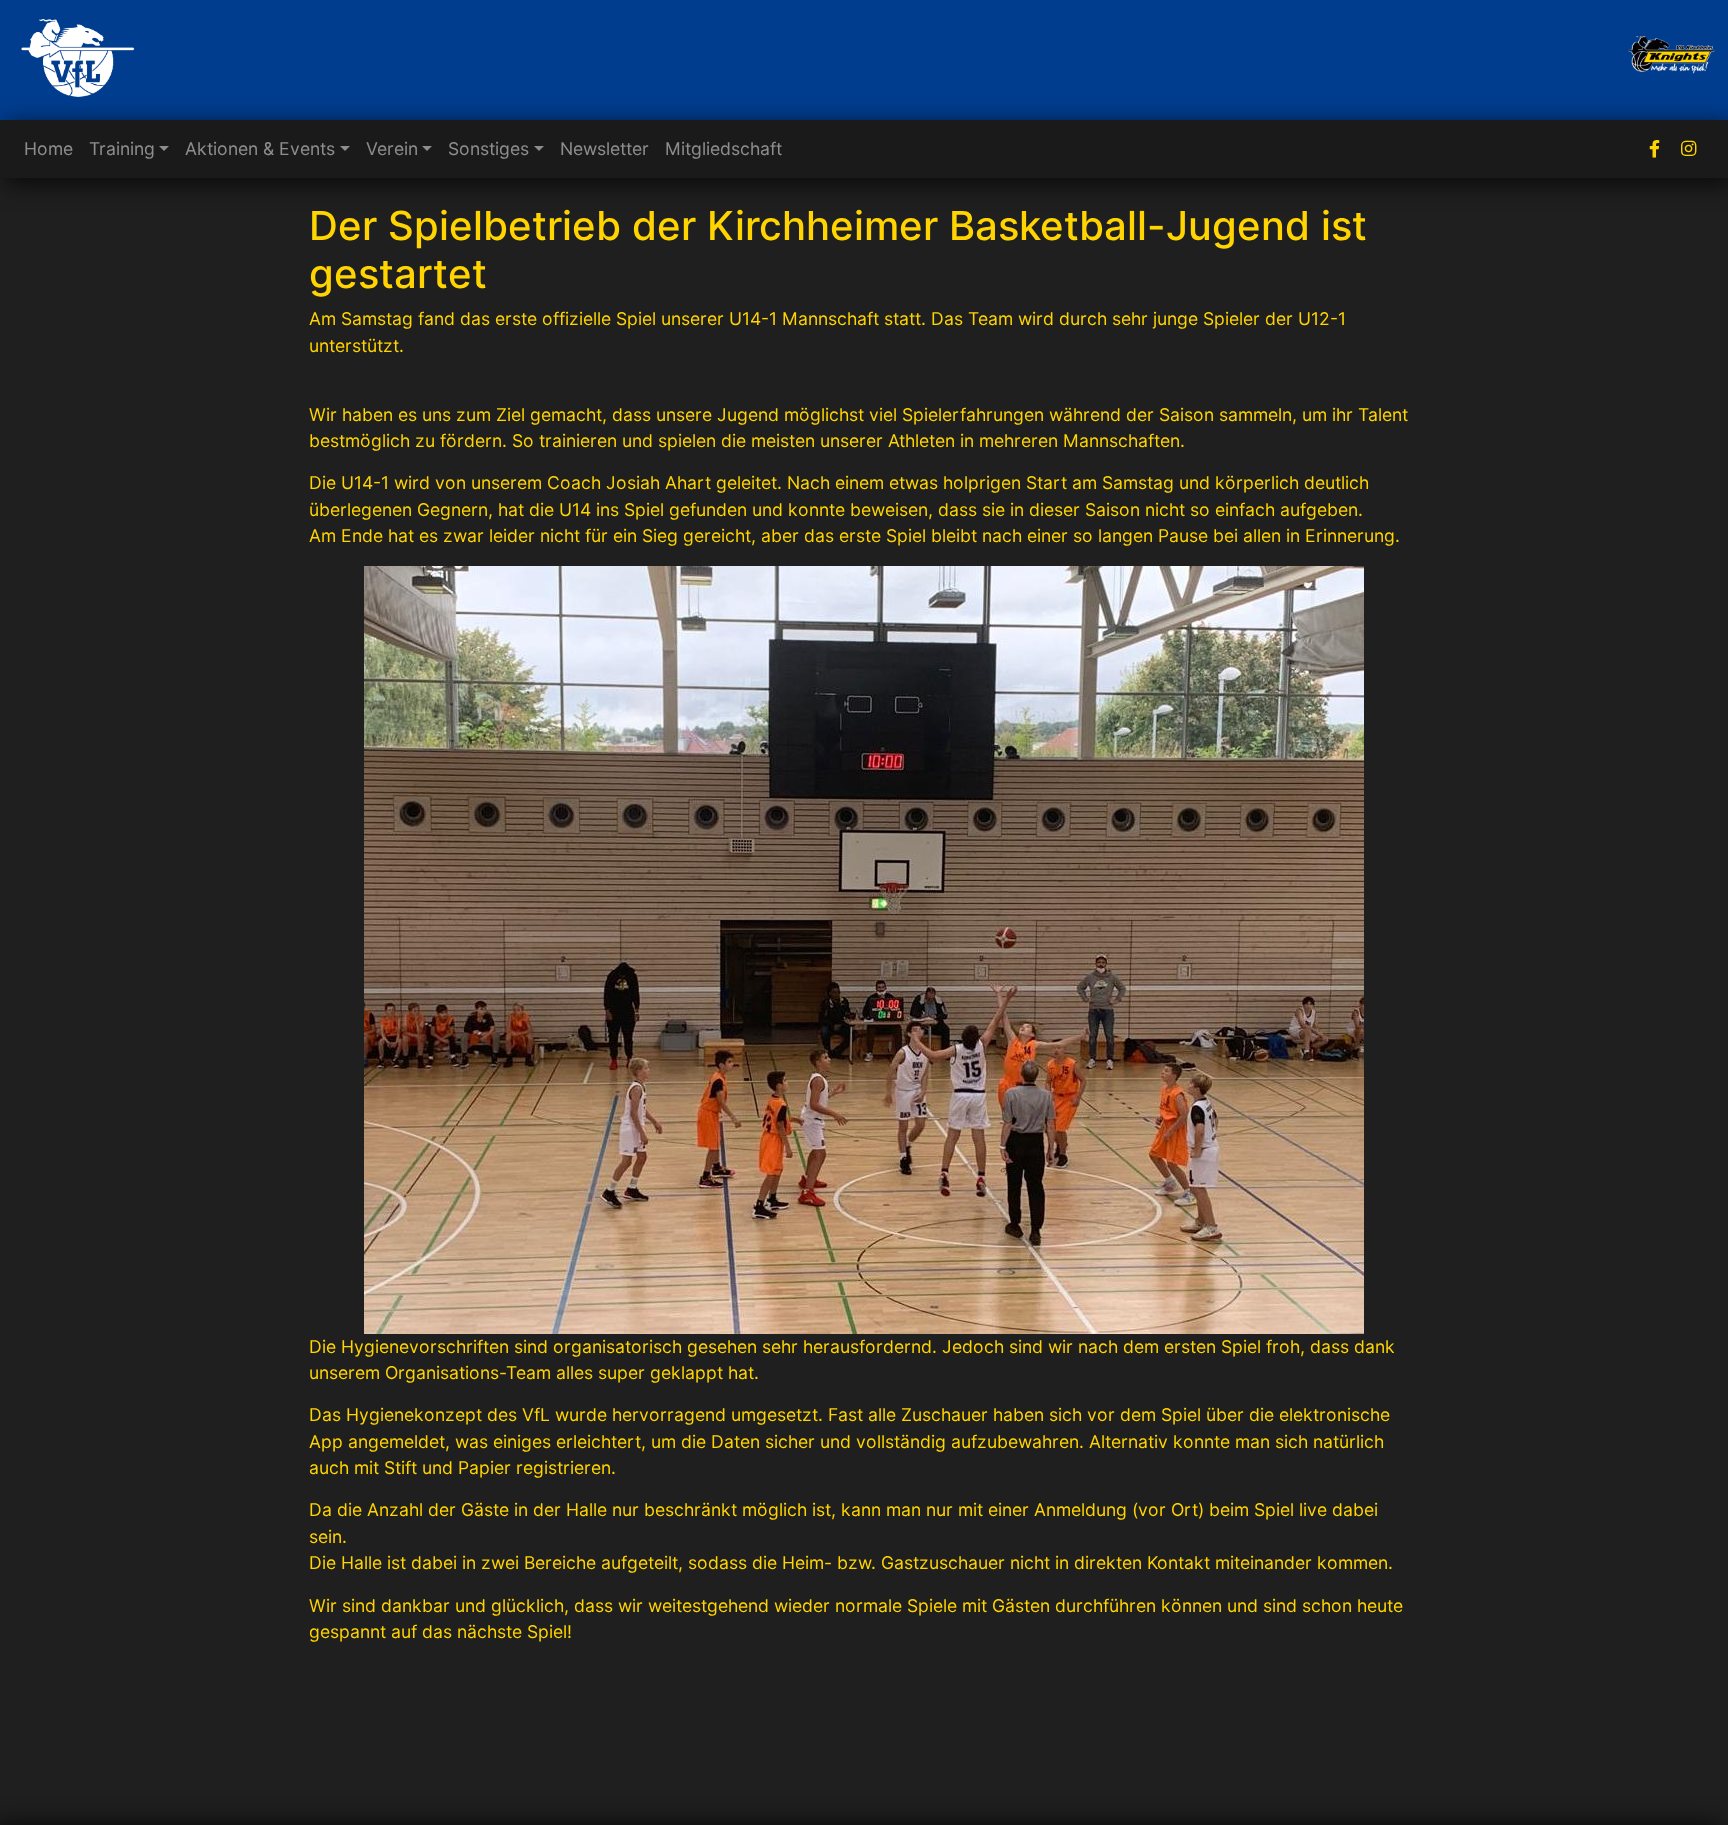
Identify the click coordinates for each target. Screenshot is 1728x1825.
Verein (392, 148)
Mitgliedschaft (723, 148)
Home (48, 148)
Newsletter (604, 148)
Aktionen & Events (260, 148)
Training (122, 148)
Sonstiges (488, 148)
